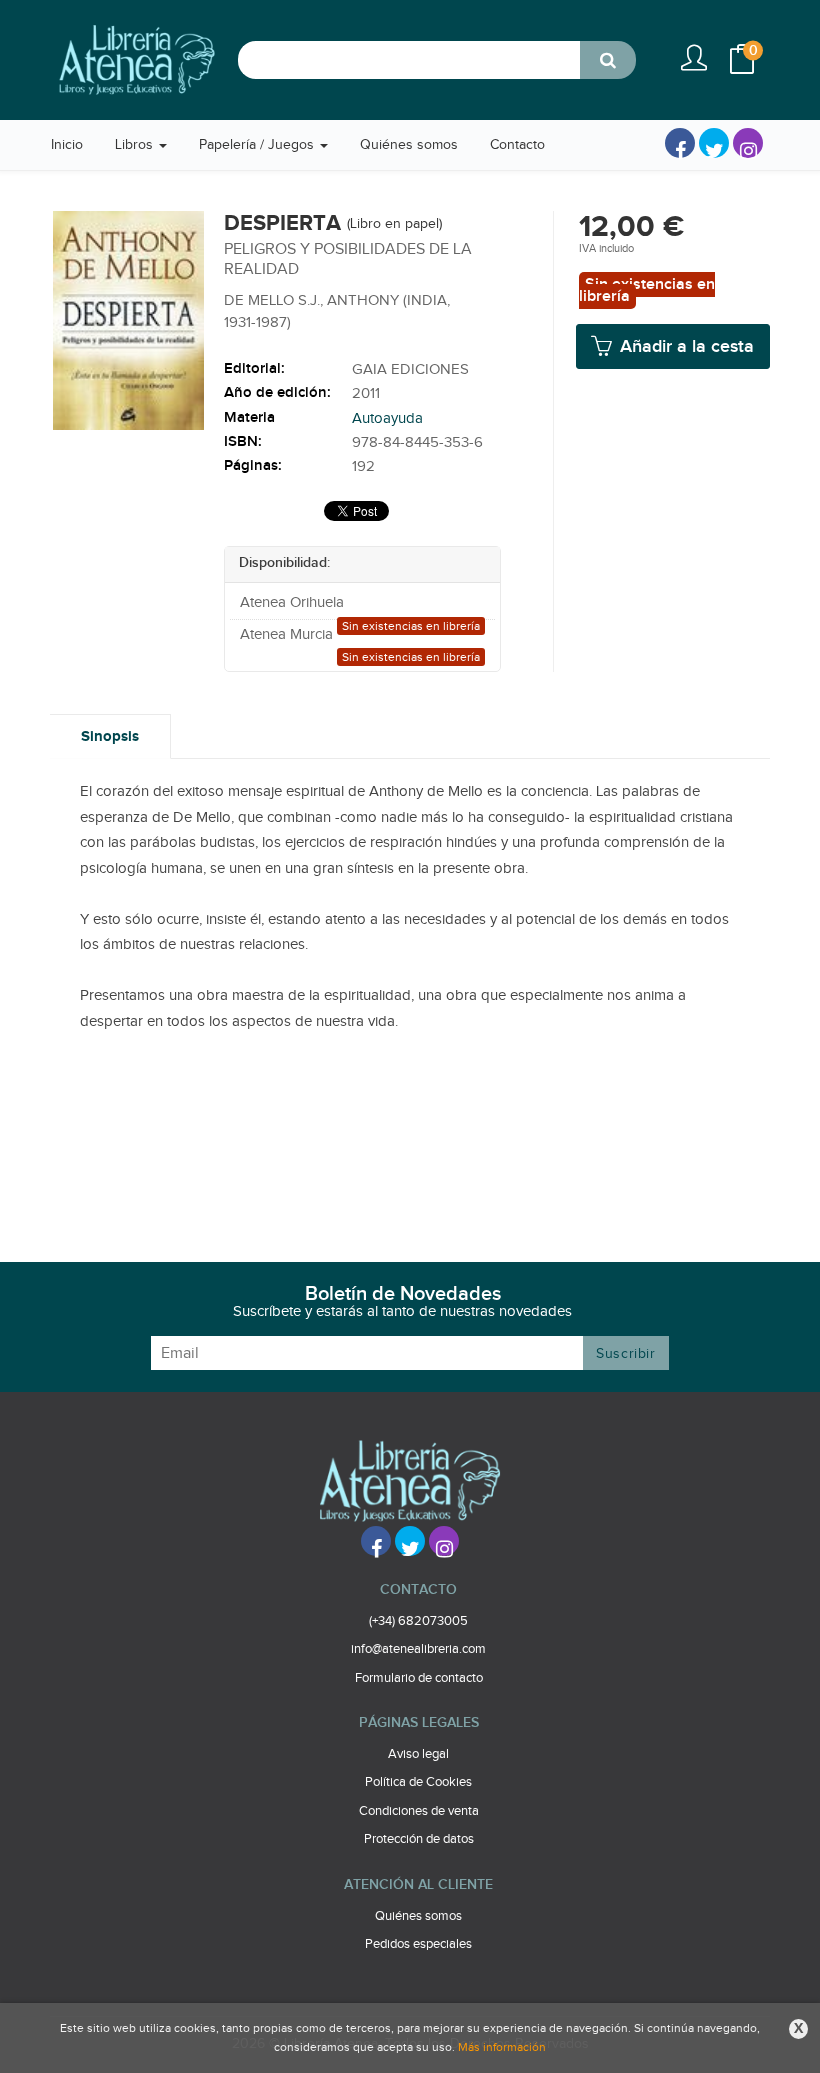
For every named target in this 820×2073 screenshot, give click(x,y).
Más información (502, 2047)
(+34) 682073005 (418, 1621)
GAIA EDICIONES (410, 369)
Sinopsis (110, 736)
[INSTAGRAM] (748, 143)
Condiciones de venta (419, 1811)
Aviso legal (418, 1754)
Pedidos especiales (418, 1944)
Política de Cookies (418, 1782)
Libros (136, 145)
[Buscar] (608, 60)
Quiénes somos (418, 1916)
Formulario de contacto (419, 1678)
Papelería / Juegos (258, 145)
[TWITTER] (714, 143)
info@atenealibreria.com (418, 1649)
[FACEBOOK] (680, 143)
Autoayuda (387, 418)
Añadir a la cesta (684, 346)
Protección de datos (419, 1839)
